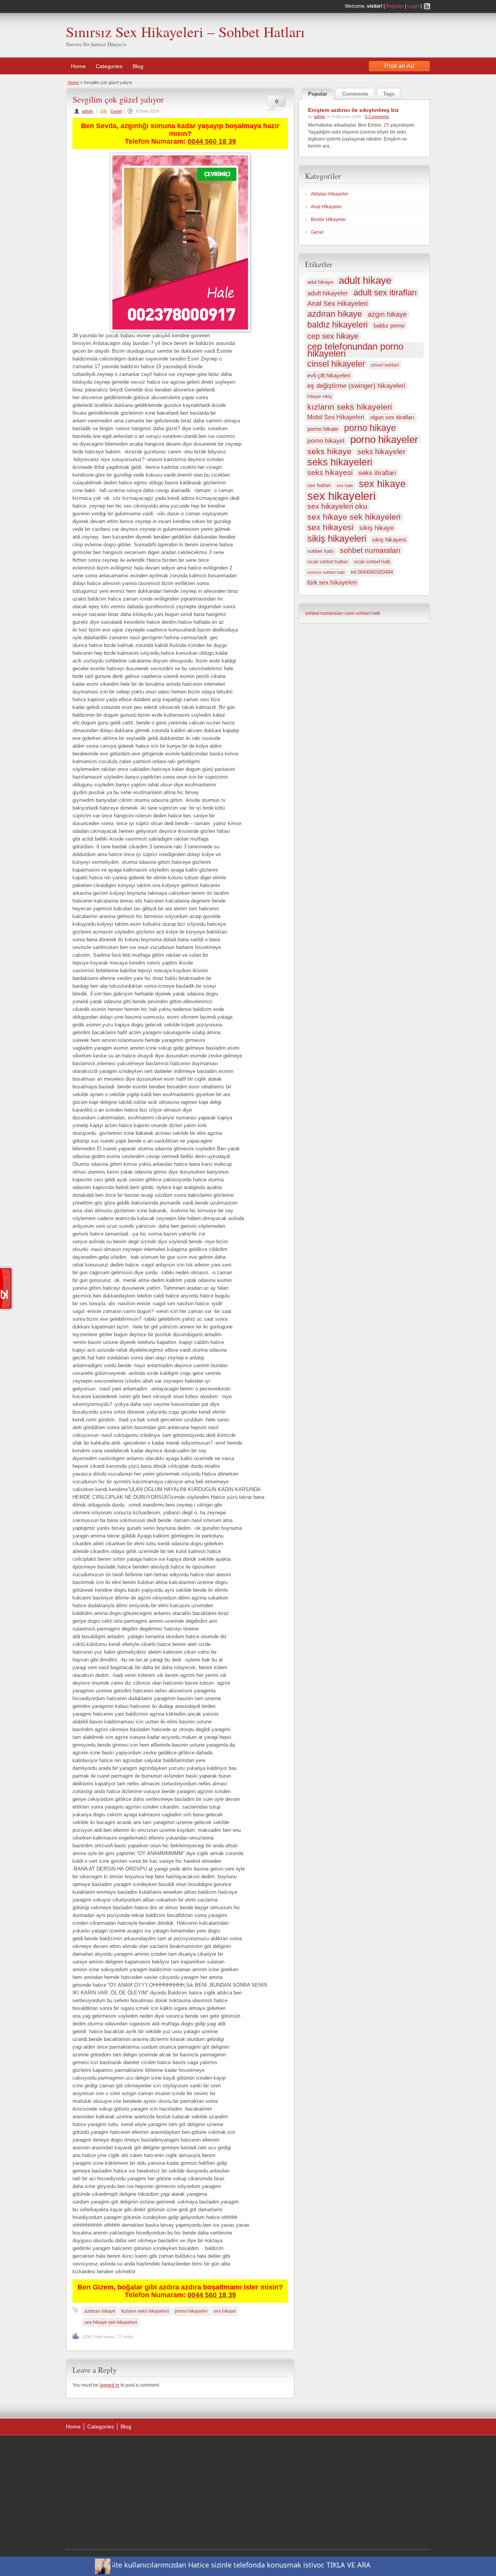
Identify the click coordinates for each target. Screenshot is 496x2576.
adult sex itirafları (385, 293)
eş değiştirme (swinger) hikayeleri (356, 386)
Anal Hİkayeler (326, 207)
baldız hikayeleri (338, 325)
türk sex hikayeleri (332, 583)
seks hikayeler (381, 452)
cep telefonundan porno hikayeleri (355, 350)
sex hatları (319, 485)
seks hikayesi (330, 473)
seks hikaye (329, 451)
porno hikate (323, 429)
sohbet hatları (222, 2529)
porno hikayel (326, 441)
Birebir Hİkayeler (328, 220)
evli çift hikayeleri (329, 375)
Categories (109, 66)
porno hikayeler (191, 2311)
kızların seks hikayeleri (145, 2311)
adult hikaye (365, 280)
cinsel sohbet (385, 365)
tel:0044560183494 (372, 572)
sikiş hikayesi (389, 540)
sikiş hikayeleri (337, 539)
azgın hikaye (387, 314)
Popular (318, 94)
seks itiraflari (377, 473)
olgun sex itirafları (392, 417)
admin (87, 111)
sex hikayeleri (341, 496)
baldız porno (389, 325)
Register (395, 6)
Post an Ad (399, 66)
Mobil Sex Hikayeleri (336, 417)
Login (413, 6)
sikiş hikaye (376, 528)
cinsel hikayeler (336, 364)
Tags (389, 94)
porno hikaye (370, 428)
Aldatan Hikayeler (330, 194)
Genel (116, 111)
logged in (109, 2385)
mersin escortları (183, 2529)
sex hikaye (225, 2311)
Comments (355, 94)
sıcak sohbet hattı (372, 562)
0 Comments (377, 117)
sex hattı (345, 486)
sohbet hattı (321, 551)
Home (78, 66)
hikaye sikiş (319, 396)
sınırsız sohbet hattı (326, 572)
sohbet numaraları (370, 550)
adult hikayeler (327, 293)
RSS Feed (427, 6)
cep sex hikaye (333, 336)
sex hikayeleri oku (337, 506)
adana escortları (183, 2460)
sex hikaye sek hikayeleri (111, 2322)
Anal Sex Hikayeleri (338, 304)
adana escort (209, 2451)
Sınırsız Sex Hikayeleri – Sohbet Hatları (185, 32)
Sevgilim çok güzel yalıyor (118, 99)
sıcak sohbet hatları (328, 562)
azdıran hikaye (100, 2311)
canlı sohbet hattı (362, 613)
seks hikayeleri (340, 462)
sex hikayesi (330, 527)
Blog (138, 66)
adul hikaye (320, 282)
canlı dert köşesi (183, 2509)
